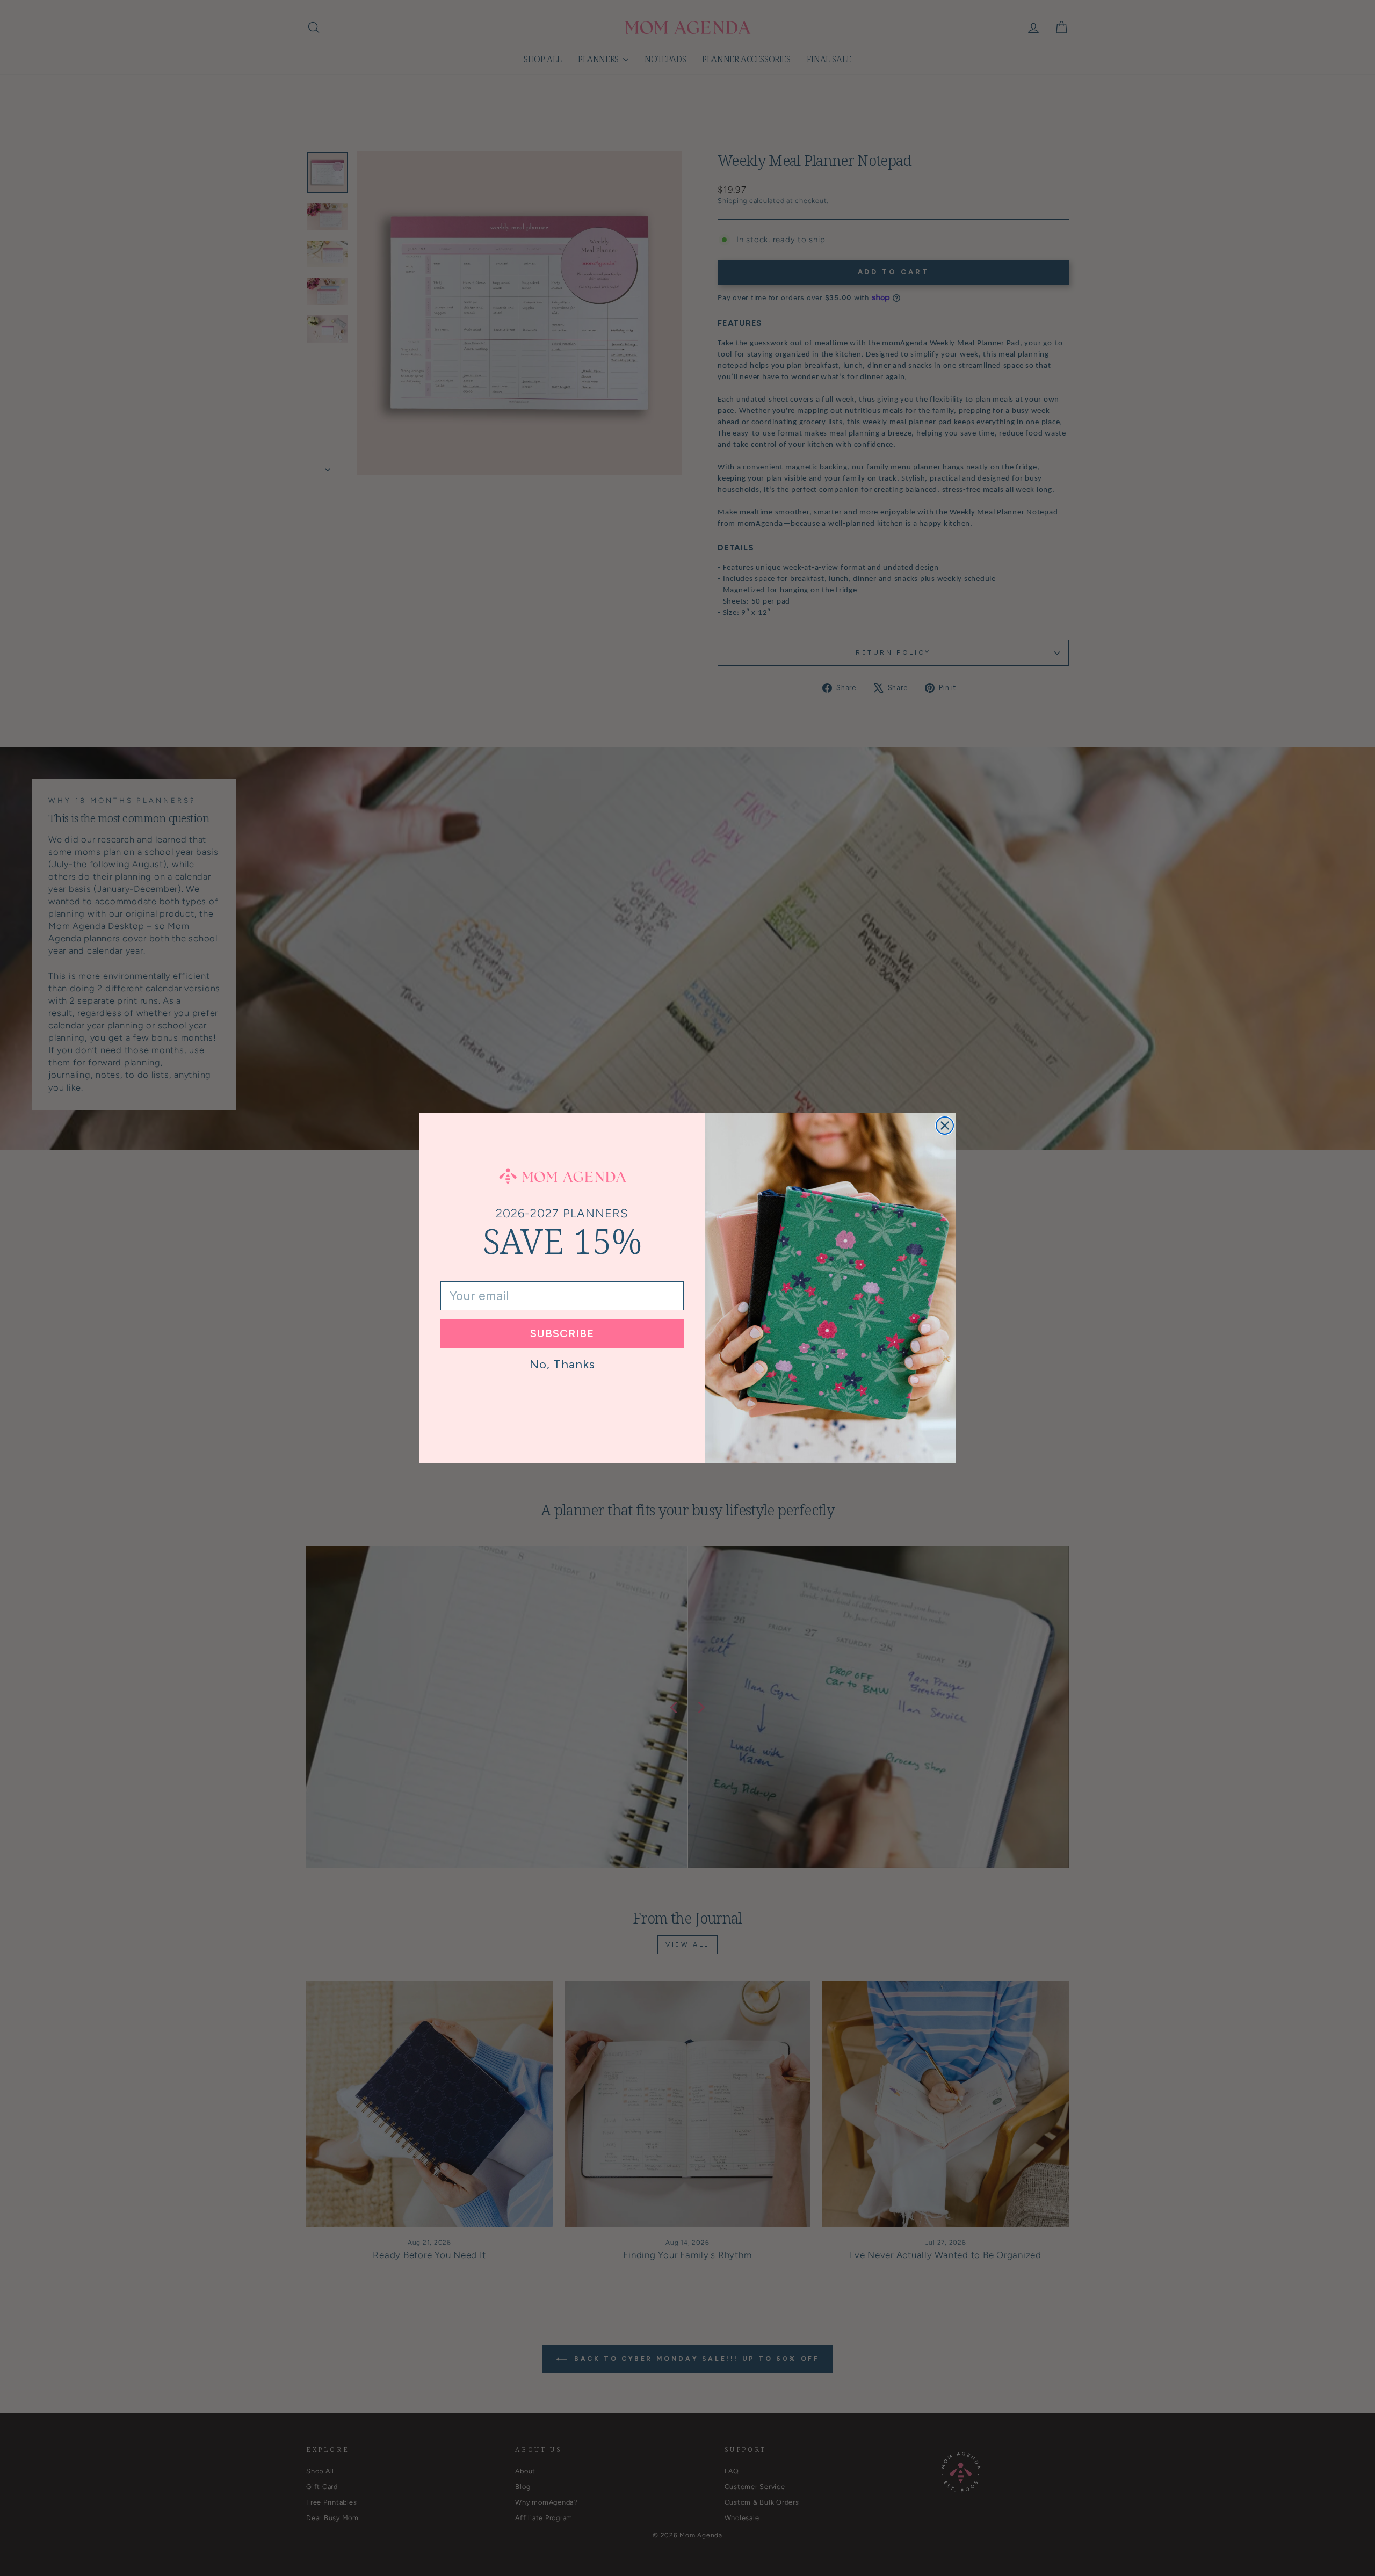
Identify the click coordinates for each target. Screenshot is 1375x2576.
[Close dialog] (945, 1126)
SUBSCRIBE (562, 1333)
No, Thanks (562, 1364)
